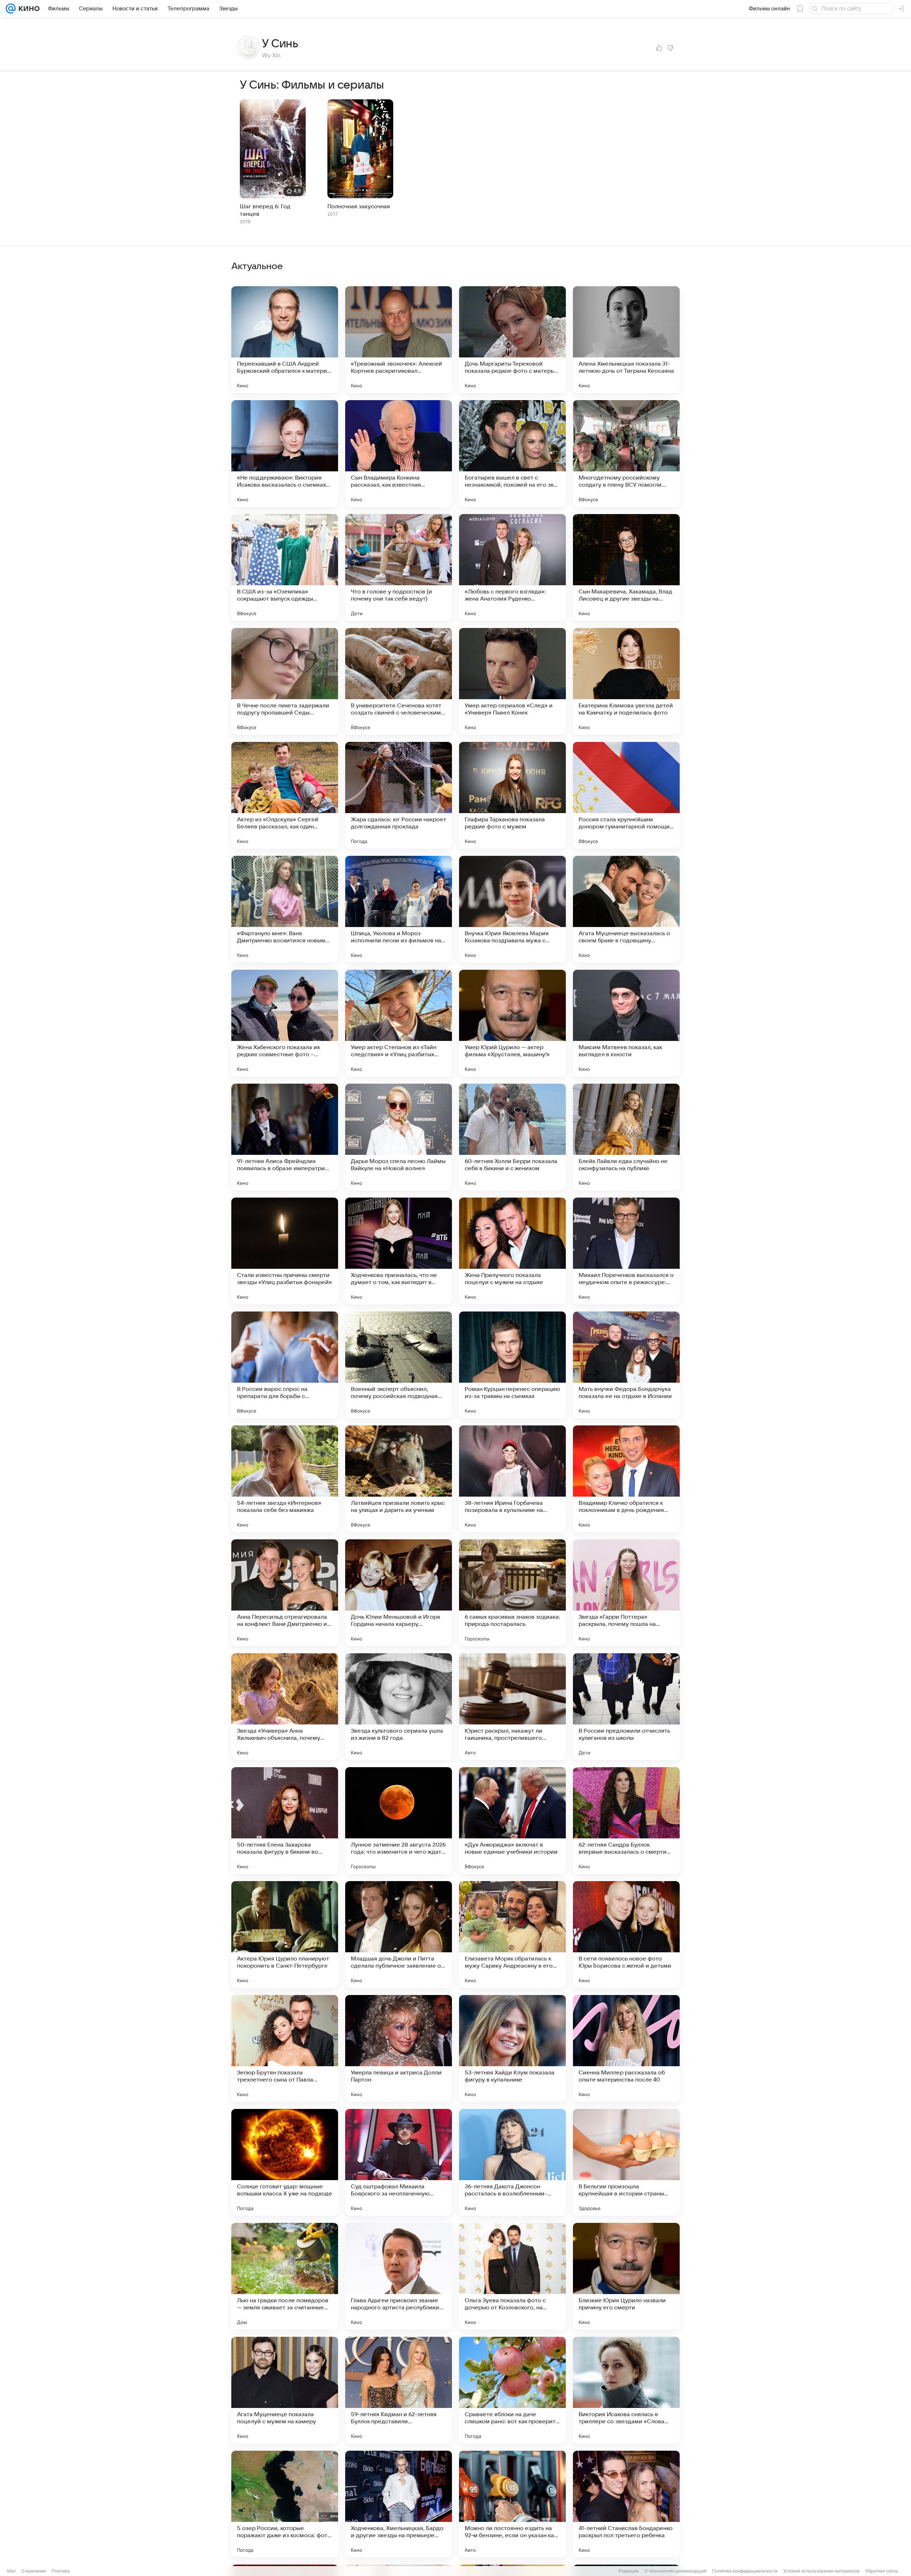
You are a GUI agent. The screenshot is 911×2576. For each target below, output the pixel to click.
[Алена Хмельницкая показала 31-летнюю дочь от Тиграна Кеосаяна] (626, 340)
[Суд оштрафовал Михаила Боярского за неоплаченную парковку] (399, 2162)
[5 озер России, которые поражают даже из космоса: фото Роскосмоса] (285, 2504)
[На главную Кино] (28, 9)
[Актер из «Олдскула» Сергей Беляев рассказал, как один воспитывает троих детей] (285, 795)
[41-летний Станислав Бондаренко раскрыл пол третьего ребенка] (626, 2504)
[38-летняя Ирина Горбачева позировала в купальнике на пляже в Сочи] (512, 1479)
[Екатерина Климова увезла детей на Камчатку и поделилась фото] (626, 681)
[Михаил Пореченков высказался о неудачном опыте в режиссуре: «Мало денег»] (626, 1251)
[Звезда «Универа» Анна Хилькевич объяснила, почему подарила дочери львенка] (285, 1707)
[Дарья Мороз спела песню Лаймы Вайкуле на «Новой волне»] (399, 1137)
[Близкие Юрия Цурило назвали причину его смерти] (626, 2276)
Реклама (61, 2571)
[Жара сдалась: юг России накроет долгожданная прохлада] (399, 795)
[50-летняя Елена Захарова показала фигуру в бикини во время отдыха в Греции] (285, 1821)
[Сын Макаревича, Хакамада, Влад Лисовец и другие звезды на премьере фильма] (626, 567)
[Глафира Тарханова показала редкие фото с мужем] (512, 795)
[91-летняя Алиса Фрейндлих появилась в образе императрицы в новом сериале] (285, 1137)
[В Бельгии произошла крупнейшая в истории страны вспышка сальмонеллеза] (626, 2162)
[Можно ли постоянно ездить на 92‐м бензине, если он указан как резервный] (512, 2504)
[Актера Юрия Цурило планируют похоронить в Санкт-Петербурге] (285, 1934)
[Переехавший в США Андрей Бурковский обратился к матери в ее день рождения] (285, 340)
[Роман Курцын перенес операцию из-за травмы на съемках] (512, 1365)
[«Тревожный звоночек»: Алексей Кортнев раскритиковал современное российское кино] (399, 340)
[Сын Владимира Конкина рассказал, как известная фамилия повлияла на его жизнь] (399, 454)
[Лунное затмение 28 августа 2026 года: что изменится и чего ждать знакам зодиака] (399, 1821)
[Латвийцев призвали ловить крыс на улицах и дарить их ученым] (399, 1479)
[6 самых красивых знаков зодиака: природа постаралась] (512, 1593)
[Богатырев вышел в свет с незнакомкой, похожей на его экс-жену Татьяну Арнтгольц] (512, 454)
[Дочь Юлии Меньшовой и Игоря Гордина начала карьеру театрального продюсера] (399, 1593)
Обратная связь (882, 2571)
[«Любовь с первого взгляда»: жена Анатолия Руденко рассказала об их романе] (512, 567)
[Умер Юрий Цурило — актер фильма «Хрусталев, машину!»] (512, 1023)
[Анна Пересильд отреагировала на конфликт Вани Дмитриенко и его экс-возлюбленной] (285, 1593)
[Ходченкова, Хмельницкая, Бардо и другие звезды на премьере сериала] (399, 2504)
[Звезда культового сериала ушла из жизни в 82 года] (399, 1707)
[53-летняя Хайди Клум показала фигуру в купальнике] (512, 2048)
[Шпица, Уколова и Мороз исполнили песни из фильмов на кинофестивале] (399, 909)
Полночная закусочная (359, 206)
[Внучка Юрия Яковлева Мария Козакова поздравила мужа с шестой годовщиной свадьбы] (512, 909)
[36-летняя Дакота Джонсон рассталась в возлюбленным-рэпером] (512, 2162)
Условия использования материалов (821, 2571)
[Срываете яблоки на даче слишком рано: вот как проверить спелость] (512, 2390)
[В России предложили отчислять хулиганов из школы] (626, 1707)
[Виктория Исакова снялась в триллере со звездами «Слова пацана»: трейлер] (626, 2390)
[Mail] (11, 9)
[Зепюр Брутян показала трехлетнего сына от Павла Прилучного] (285, 2048)
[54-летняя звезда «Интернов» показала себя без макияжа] (285, 1479)
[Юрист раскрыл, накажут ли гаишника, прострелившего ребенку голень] (512, 1707)
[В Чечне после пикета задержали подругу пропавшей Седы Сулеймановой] (285, 681)
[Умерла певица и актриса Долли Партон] (399, 2048)
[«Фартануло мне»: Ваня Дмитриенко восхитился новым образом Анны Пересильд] (285, 909)
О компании (34, 2571)
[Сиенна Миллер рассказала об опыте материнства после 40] (626, 2048)
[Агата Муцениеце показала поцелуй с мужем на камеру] (285, 2390)
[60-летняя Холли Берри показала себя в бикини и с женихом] (512, 1137)
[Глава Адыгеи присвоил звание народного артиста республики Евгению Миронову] (399, 2276)
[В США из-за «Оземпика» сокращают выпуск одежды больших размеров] (285, 567)
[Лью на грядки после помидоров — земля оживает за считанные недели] (285, 2276)
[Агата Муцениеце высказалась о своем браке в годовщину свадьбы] (626, 909)
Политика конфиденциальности (745, 2571)
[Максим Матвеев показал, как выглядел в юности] (626, 1023)
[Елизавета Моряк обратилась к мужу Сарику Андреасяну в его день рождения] (512, 1934)
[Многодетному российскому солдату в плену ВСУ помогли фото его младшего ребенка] (626, 454)
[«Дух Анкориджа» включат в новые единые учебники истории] (512, 1821)
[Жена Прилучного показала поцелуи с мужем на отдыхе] (512, 1251)
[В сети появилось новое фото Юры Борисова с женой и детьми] (626, 1934)
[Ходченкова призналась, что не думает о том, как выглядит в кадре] (399, 1251)
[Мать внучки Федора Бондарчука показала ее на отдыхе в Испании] (626, 1365)
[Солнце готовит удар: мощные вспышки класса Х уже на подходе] (285, 2162)
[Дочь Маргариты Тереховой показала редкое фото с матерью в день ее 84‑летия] (512, 340)
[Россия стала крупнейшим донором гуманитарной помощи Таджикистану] (626, 795)
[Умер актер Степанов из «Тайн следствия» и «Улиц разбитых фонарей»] (399, 1023)
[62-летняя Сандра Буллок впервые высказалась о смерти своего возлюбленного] (626, 1821)
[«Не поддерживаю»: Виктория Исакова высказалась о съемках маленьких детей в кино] (285, 454)
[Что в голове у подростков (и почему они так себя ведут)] (399, 567)
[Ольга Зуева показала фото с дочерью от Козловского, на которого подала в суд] (512, 2276)
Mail (11, 2571)
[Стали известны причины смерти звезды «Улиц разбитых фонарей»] (285, 1251)
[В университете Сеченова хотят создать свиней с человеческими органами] (399, 681)
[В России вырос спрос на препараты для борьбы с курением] (285, 1365)
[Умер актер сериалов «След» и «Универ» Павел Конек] (512, 681)
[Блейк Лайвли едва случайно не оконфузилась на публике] (626, 1137)
